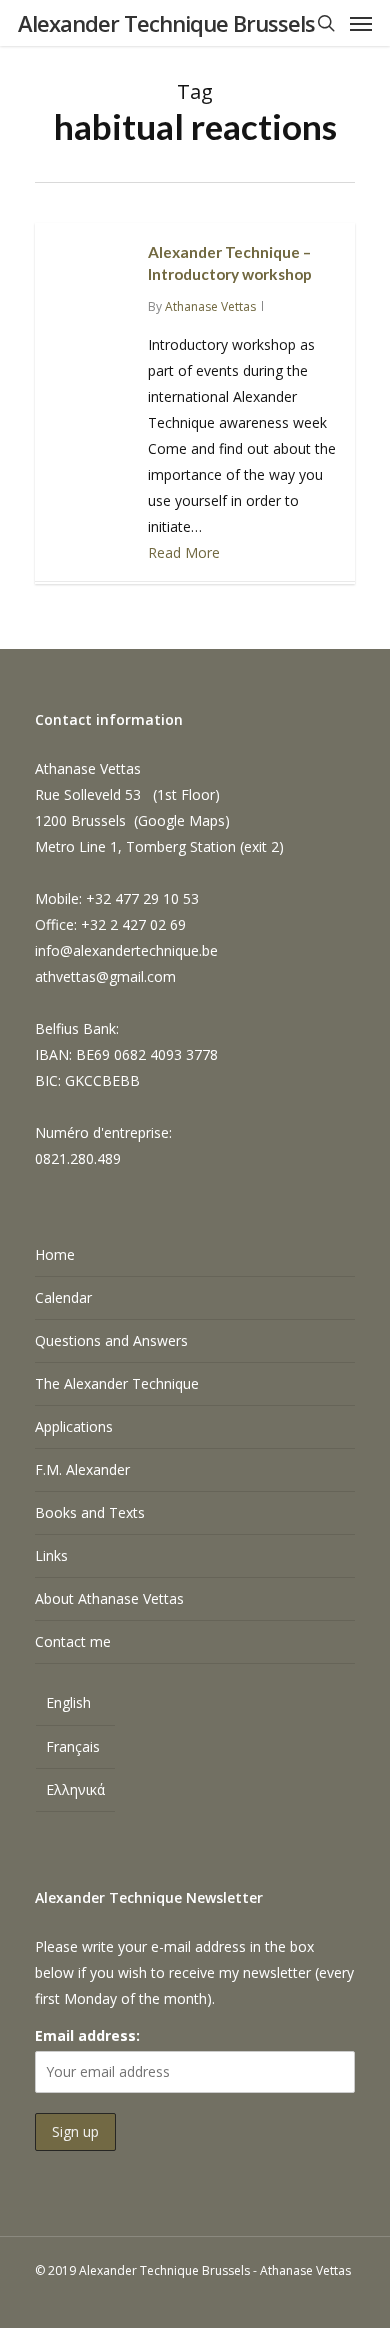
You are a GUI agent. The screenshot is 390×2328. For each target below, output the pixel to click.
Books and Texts (90, 1512)
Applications (74, 1426)
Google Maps (181, 820)
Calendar (63, 1297)
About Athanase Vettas (109, 1598)
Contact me (73, 1641)
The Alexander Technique (117, 1383)
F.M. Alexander (82, 1469)
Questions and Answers (111, 1340)
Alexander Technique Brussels (166, 23)
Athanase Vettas (210, 306)
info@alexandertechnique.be (126, 950)
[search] (326, 23)
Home (55, 1254)
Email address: (87, 2035)
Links (51, 1555)
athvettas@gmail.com (105, 976)
